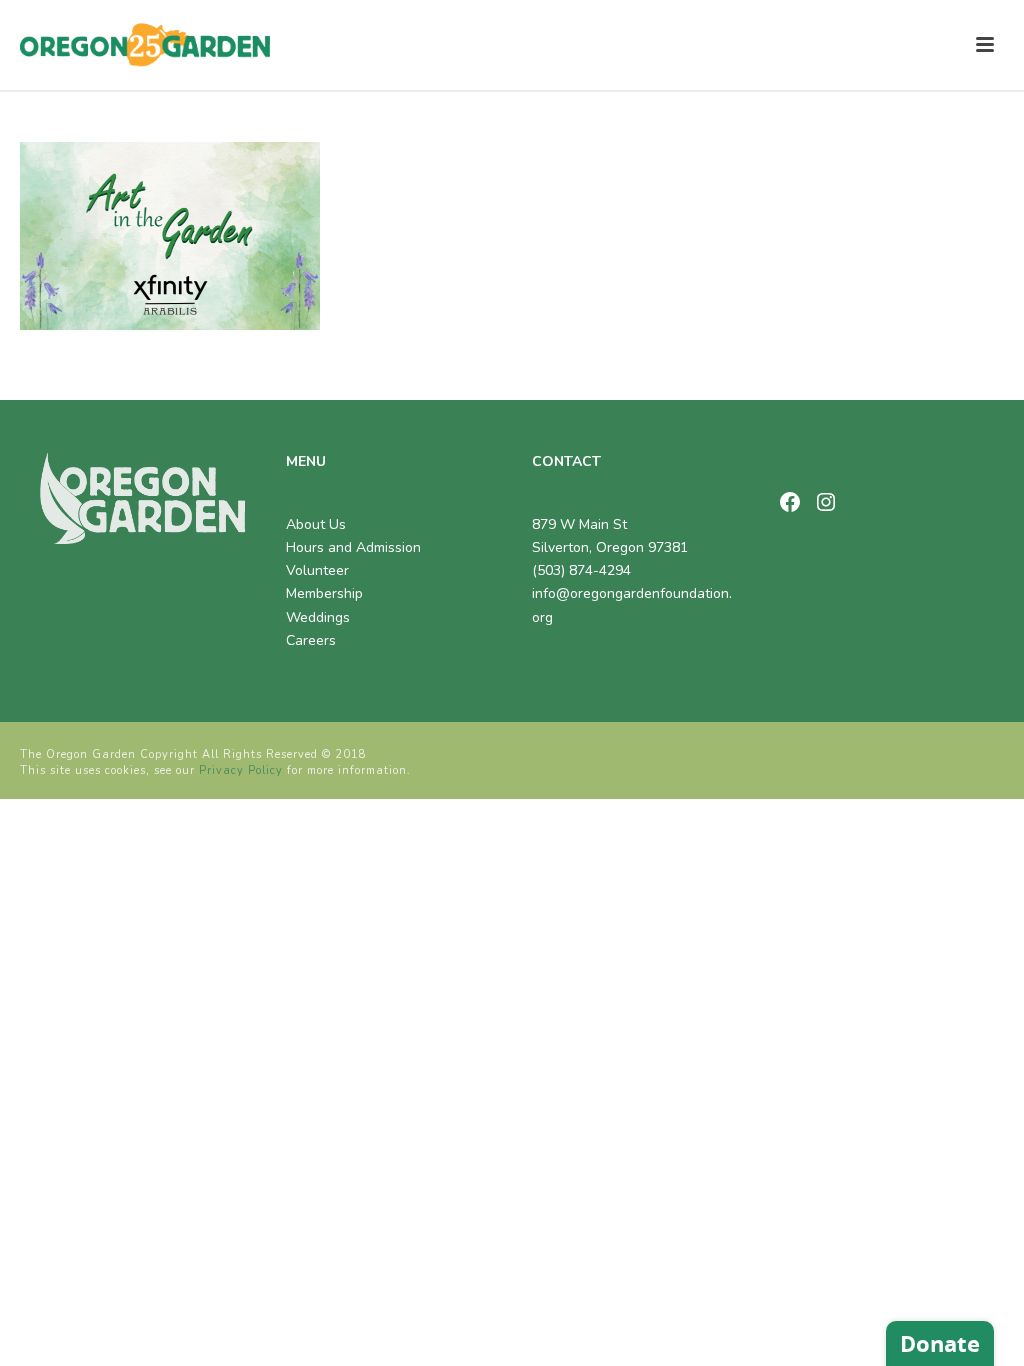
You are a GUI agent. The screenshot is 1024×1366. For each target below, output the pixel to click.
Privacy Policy (241, 770)
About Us (316, 524)
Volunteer (317, 570)
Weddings (318, 617)
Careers (311, 640)
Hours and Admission (353, 547)
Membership (324, 593)
